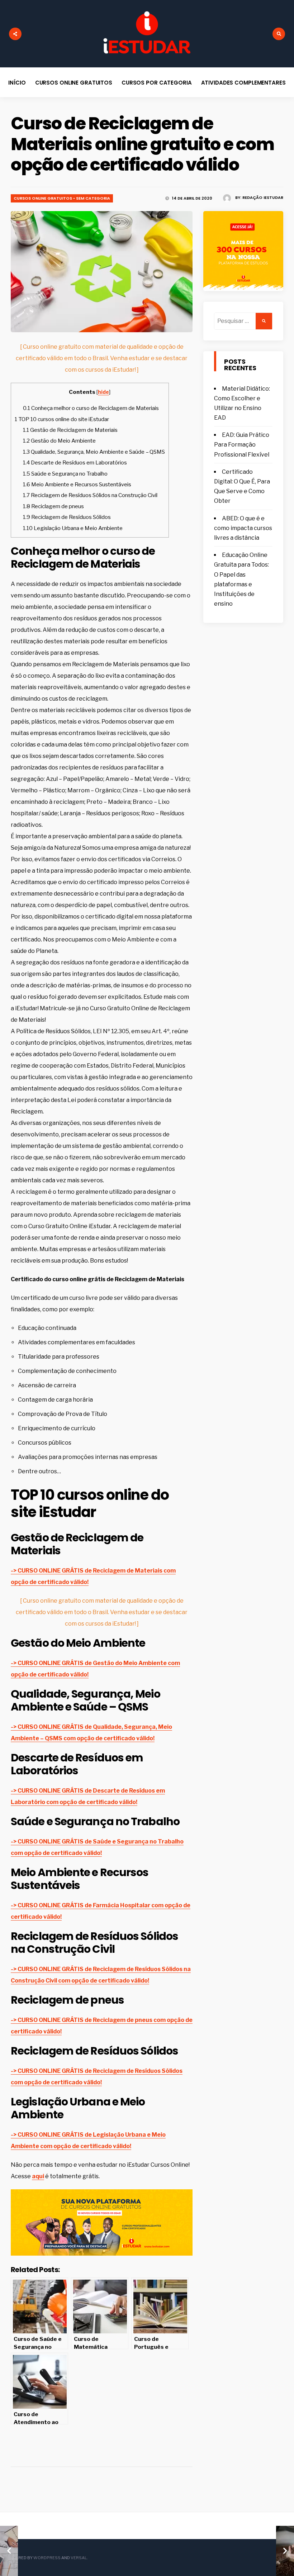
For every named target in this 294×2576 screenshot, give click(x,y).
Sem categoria (93, 198)
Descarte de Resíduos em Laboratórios (75, 462)
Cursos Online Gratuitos (74, 83)
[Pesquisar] (264, 321)
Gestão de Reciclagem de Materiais (70, 430)
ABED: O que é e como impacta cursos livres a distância (243, 528)
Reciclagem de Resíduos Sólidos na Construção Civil (90, 495)
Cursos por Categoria (157, 83)
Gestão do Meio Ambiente (59, 441)
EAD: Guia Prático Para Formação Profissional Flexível (242, 445)
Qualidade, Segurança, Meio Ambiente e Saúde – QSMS (94, 452)
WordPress (47, 2558)
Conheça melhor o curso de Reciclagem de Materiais (91, 408)
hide (103, 392)
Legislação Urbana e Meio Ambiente (73, 528)
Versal (79, 2558)
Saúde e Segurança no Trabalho (65, 474)
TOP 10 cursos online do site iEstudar (62, 419)
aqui (38, 2176)
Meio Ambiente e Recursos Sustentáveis (77, 484)
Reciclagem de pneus (53, 506)
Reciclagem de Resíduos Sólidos (67, 517)
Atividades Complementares (243, 83)
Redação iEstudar (263, 197)
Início (17, 83)
